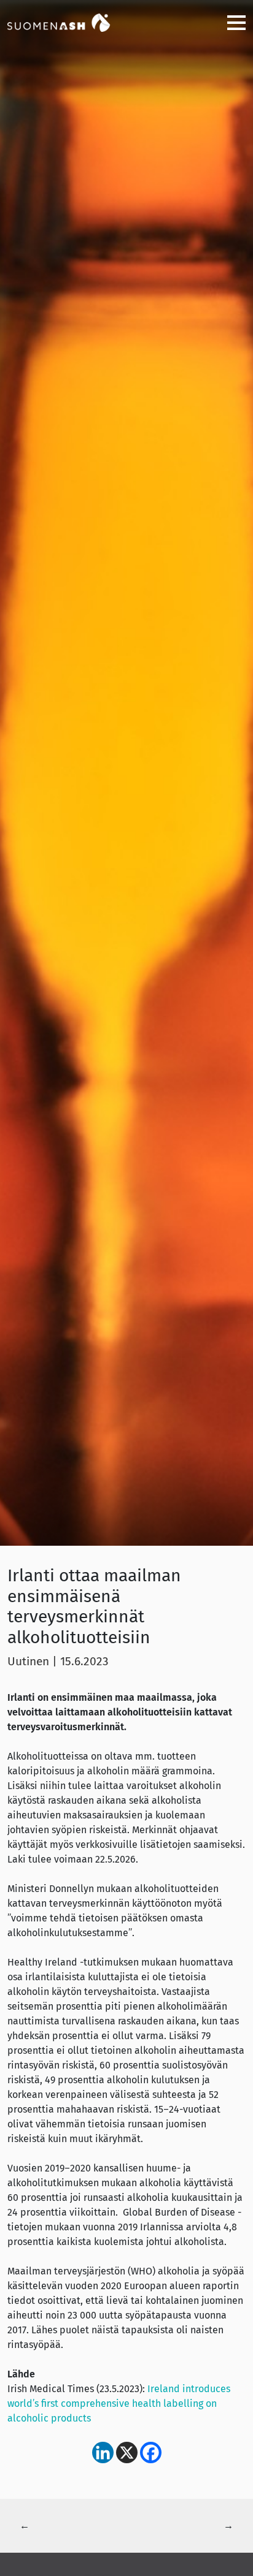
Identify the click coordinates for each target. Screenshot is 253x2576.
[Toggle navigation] (232, 22)
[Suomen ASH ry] (69, 22)
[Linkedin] (103, 2453)
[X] (127, 2453)
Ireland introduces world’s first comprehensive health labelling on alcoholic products (119, 2403)
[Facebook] (151, 2453)
